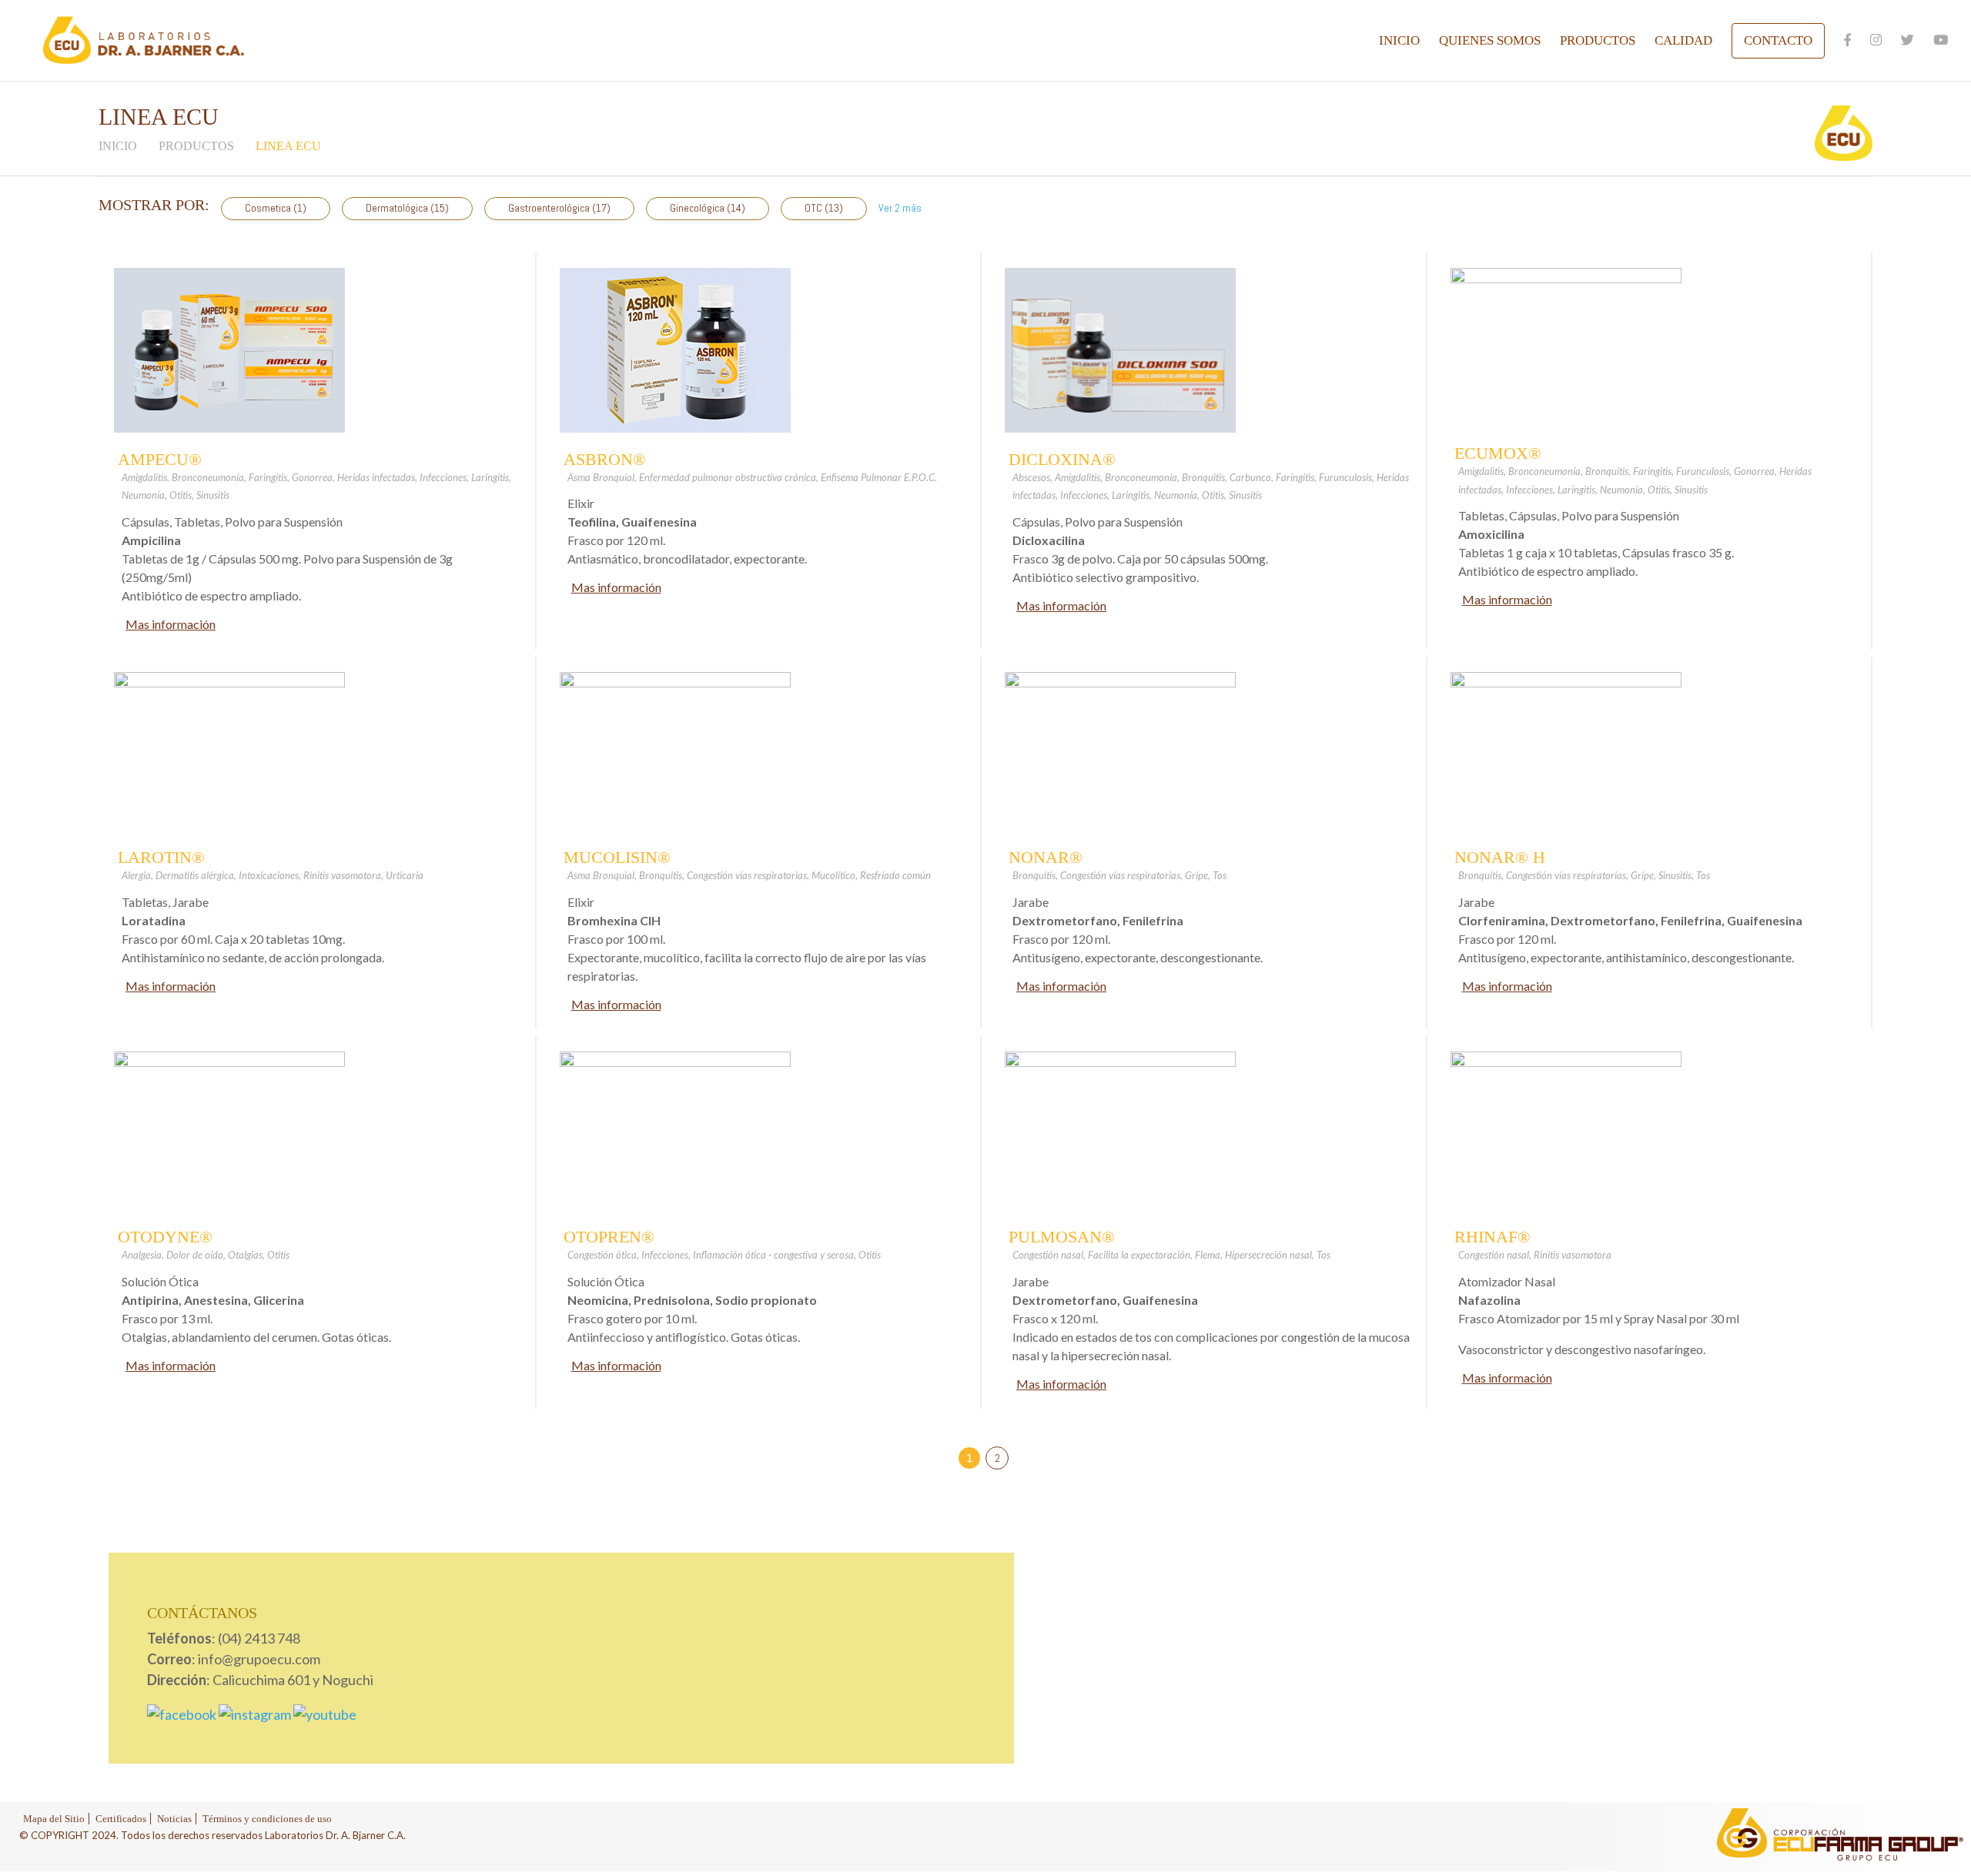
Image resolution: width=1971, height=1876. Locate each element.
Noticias (174, 1819)
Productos (1598, 42)
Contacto (1778, 40)
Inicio (1399, 42)
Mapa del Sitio (54, 1819)
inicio (118, 146)
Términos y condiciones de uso (267, 1819)
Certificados (121, 1819)
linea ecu (288, 146)
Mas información (171, 624)
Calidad (1683, 42)
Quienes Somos (1490, 42)
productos (196, 146)
